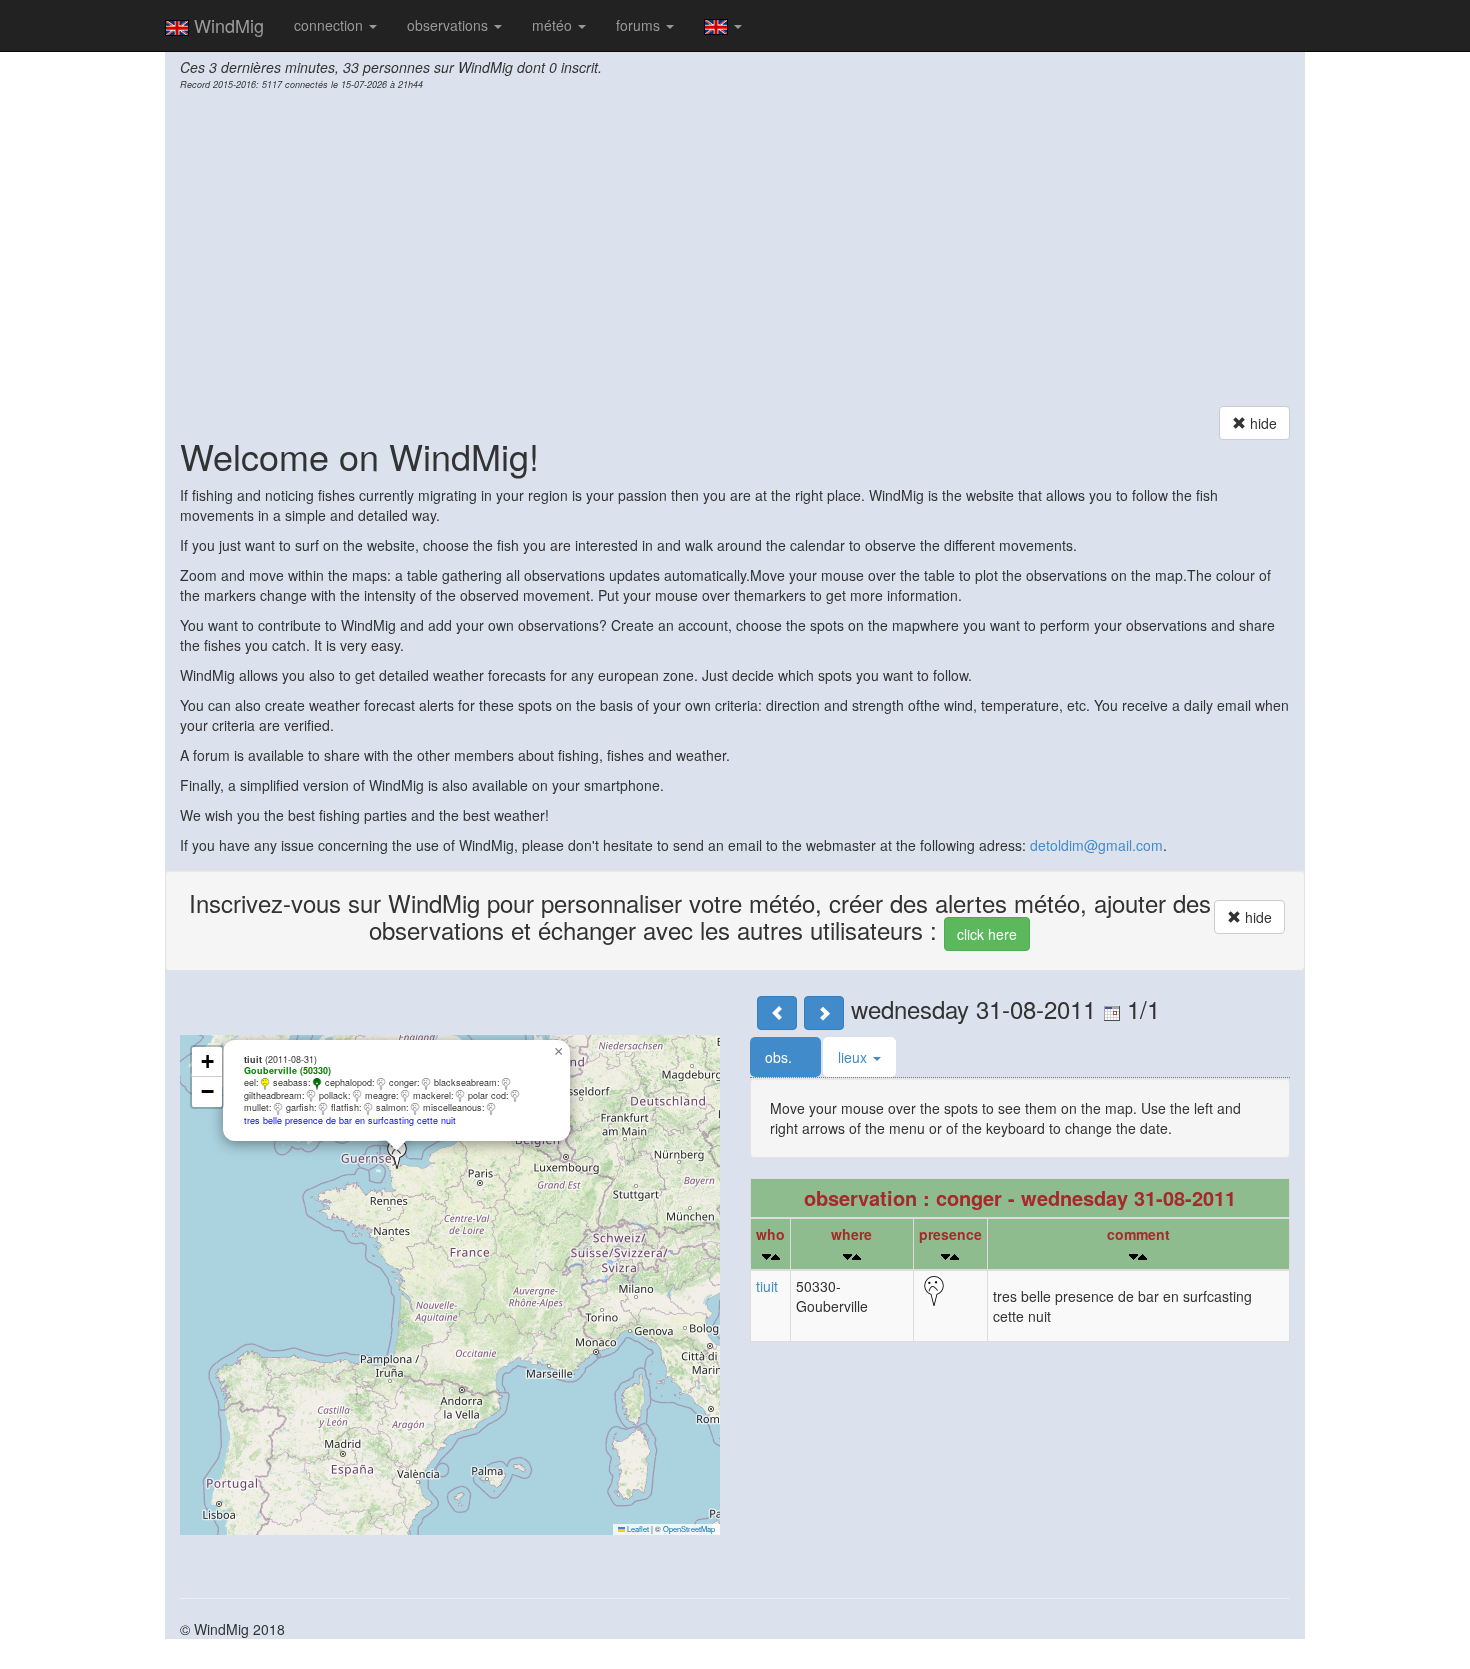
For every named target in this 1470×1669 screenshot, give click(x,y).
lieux (854, 1057)
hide (1261, 423)
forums (640, 25)
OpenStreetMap (689, 1528)
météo (554, 25)
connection (330, 25)
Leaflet (637, 1528)
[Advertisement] (735, 251)
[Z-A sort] (766, 1257)
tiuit (767, 1286)
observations (449, 25)
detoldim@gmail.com (1096, 845)
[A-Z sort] (775, 1257)
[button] (397, 1154)
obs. (780, 1057)
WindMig (226, 25)
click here (987, 934)
